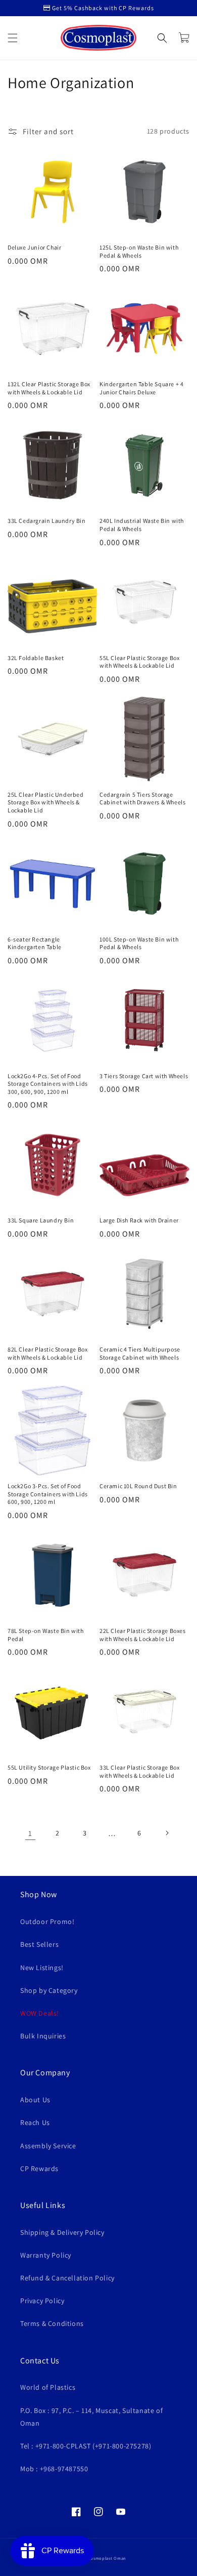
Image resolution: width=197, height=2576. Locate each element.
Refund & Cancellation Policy (67, 2278)
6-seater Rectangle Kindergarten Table (35, 943)
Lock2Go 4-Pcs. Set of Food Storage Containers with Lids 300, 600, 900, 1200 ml (48, 1084)
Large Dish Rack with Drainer (139, 1220)
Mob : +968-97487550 (54, 2469)
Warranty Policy (46, 2255)
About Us (35, 2100)
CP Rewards (39, 2169)
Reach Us (35, 2122)
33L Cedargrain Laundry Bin (47, 521)
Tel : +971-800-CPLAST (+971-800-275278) (86, 2446)
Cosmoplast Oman (107, 2558)
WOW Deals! (40, 2013)
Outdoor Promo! (47, 1921)
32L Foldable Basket (36, 658)
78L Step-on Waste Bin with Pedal (46, 1635)
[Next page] (167, 1833)
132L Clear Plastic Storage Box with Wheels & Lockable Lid (49, 388)
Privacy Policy (42, 2301)
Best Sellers (39, 1944)
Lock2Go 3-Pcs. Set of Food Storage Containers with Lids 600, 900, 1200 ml (48, 1494)
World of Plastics (48, 2387)
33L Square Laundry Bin (41, 1220)
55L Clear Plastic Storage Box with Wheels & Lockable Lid (139, 662)
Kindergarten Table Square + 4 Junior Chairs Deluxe (141, 388)
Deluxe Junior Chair (34, 247)
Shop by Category (49, 1990)
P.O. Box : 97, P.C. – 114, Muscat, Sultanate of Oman (91, 2417)
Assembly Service (48, 2146)
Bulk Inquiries (43, 2036)
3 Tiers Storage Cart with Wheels (144, 1076)
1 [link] (30, 1833)
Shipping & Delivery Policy (62, 2232)
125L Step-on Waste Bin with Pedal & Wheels (139, 251)
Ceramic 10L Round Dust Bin (138, 1486)
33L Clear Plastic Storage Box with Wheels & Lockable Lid (139, 1771)
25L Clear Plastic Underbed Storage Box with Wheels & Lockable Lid (46, 802)
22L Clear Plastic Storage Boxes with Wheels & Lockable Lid (143, 1635)
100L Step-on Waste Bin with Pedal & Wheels (139, 943)
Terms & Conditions (52, 2323)
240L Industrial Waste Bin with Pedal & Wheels (142, 525)
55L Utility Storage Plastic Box (49, 1767)
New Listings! (42, 1968)
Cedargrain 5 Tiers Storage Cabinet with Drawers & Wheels (142, 799)
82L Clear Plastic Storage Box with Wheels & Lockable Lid (47, 1353)
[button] (13, 38)
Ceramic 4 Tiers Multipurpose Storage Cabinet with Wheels (140, 1353)
